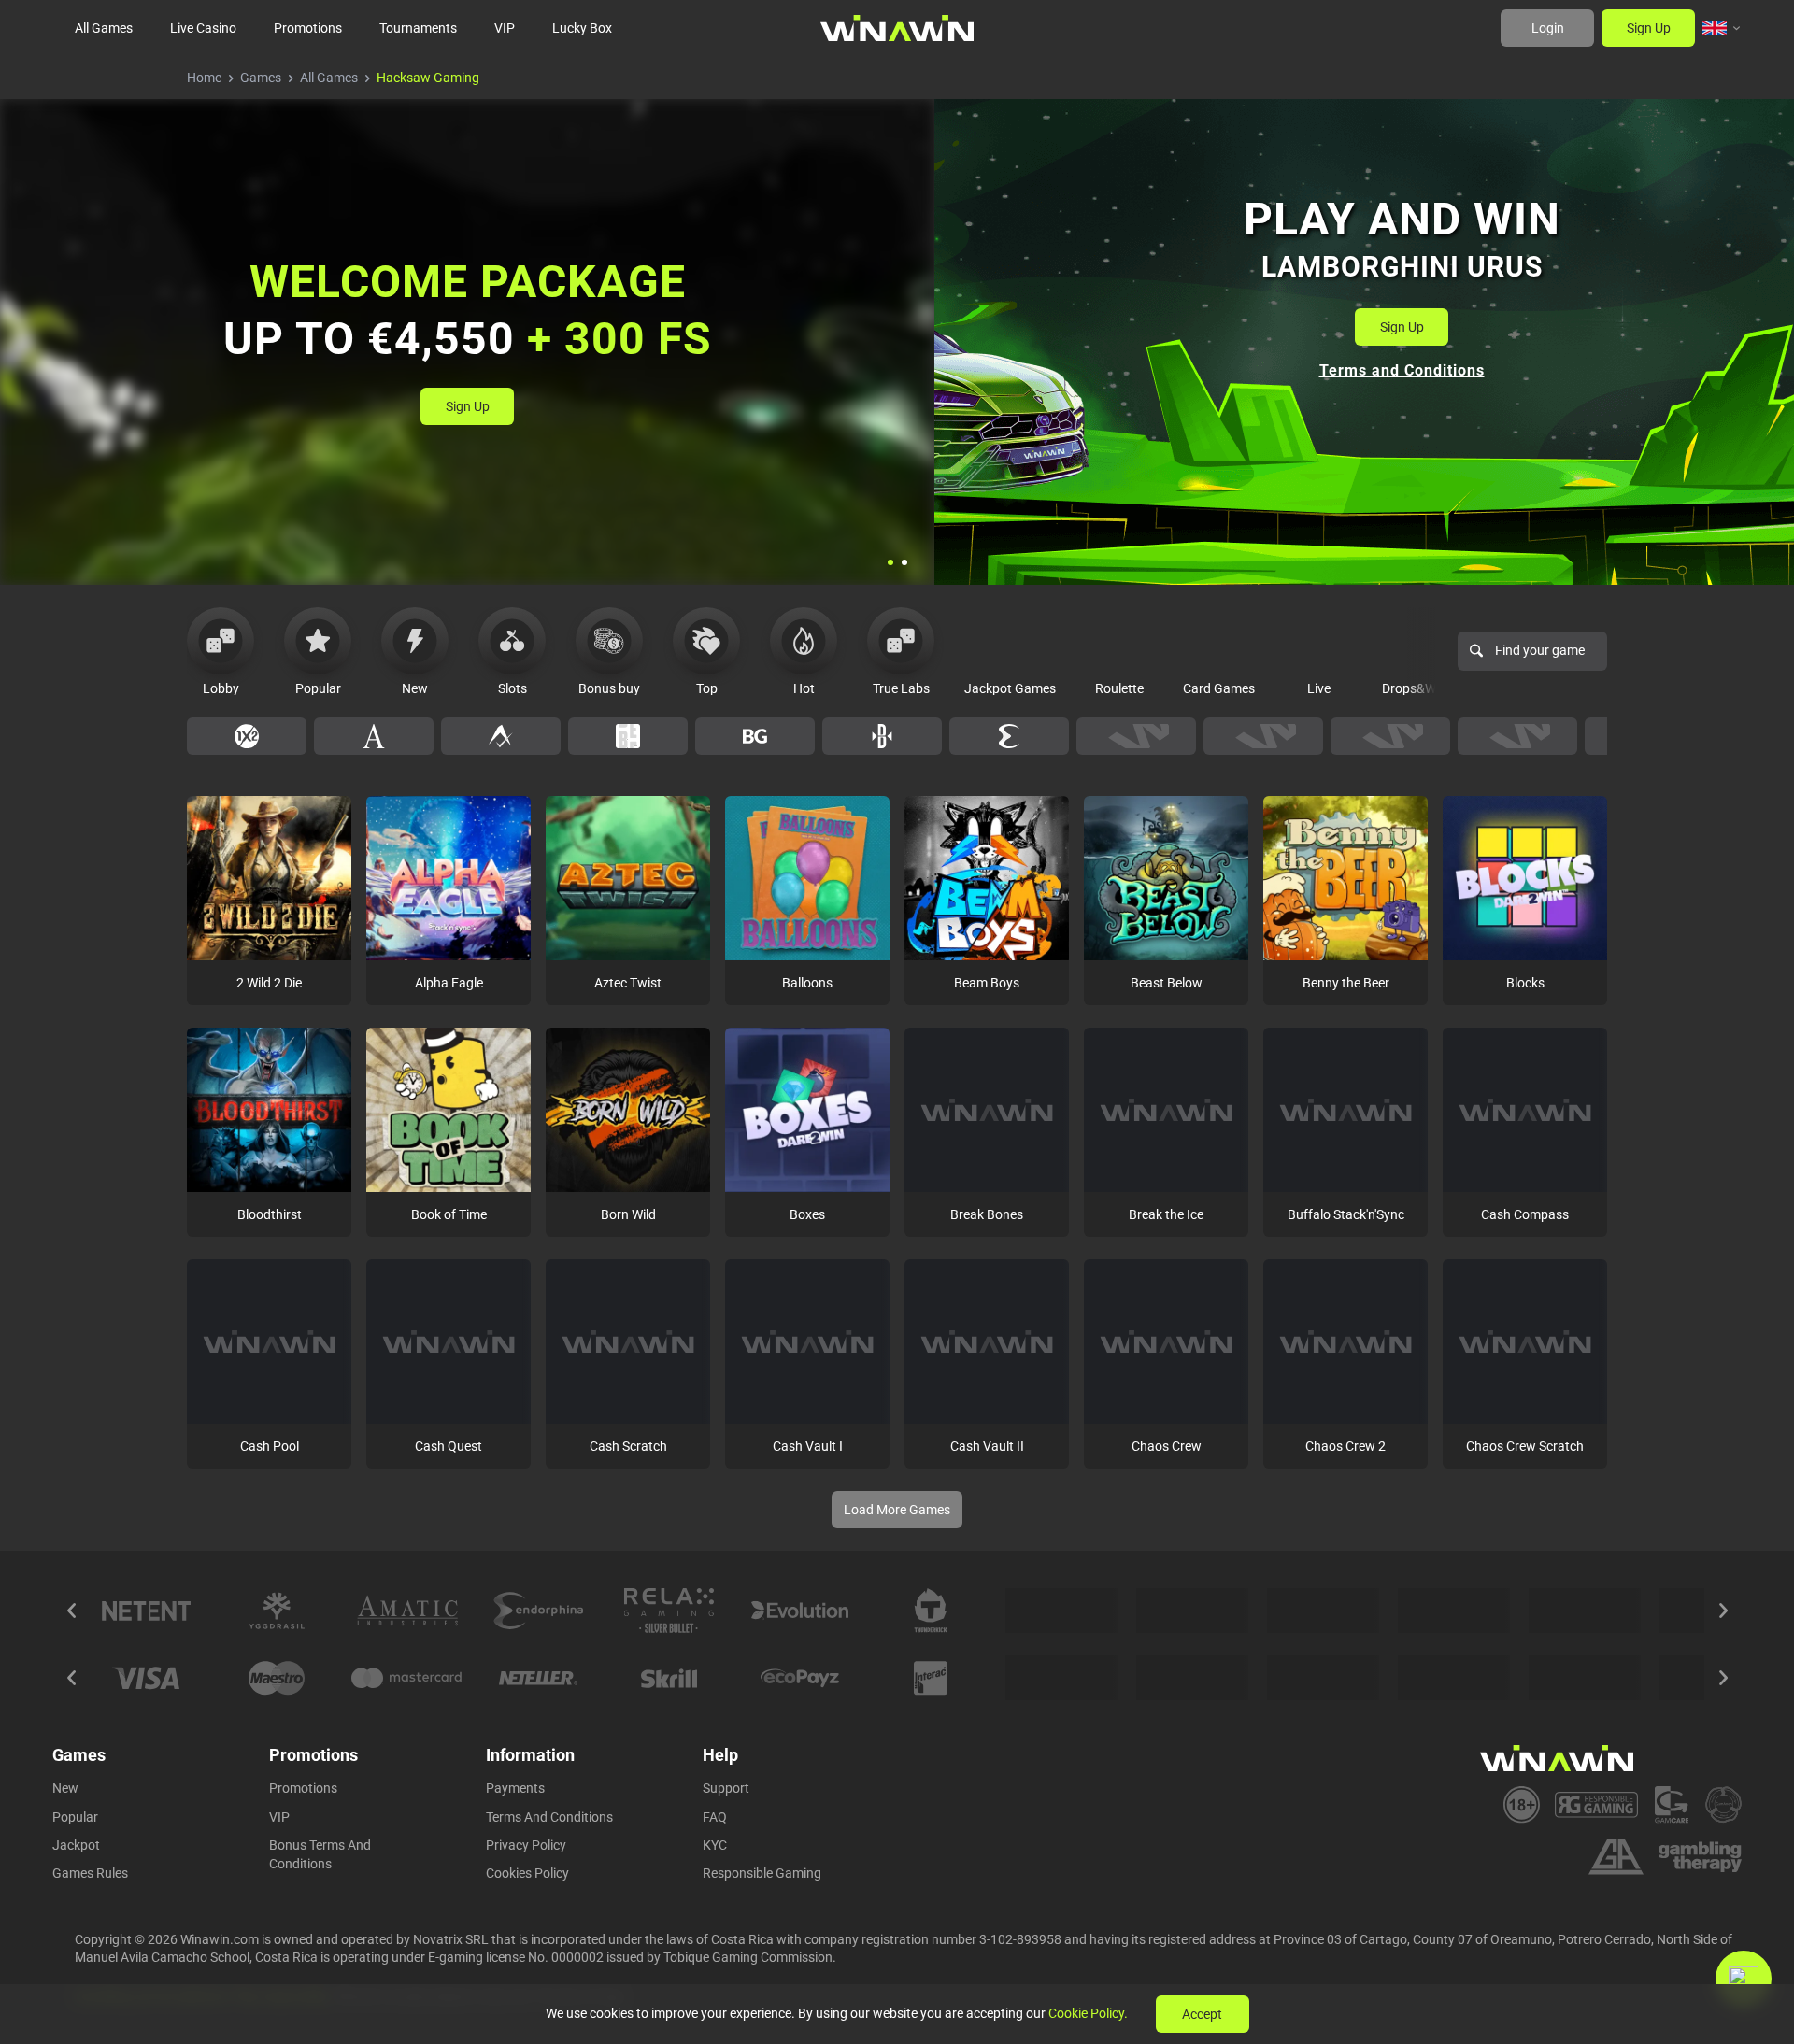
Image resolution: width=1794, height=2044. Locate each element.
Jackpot (76, 1845)
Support (726, 1788)
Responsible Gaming (762, 1873)
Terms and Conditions (549, 1817)
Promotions (303, 1788)
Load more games (897, 1510)
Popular (75, 1817)
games (261, 78)
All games (329, 78)
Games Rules (90, 1873)
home (204, 78)
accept (1202, 2014)
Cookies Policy (527, 1873)
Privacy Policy (526, 1845)
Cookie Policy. (1088, 2013)
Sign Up (1649, 28)
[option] (247, 736)
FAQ (715, 1817)
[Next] (1723, 1611)
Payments (515, 1788)
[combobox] (1722, 28)
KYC (715, 1845)
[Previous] (71, 1611)
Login (1548, 28)
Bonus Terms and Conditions (320, 1854)
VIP (279, 1817)
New (65, 1788)
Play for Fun (270, 917)
